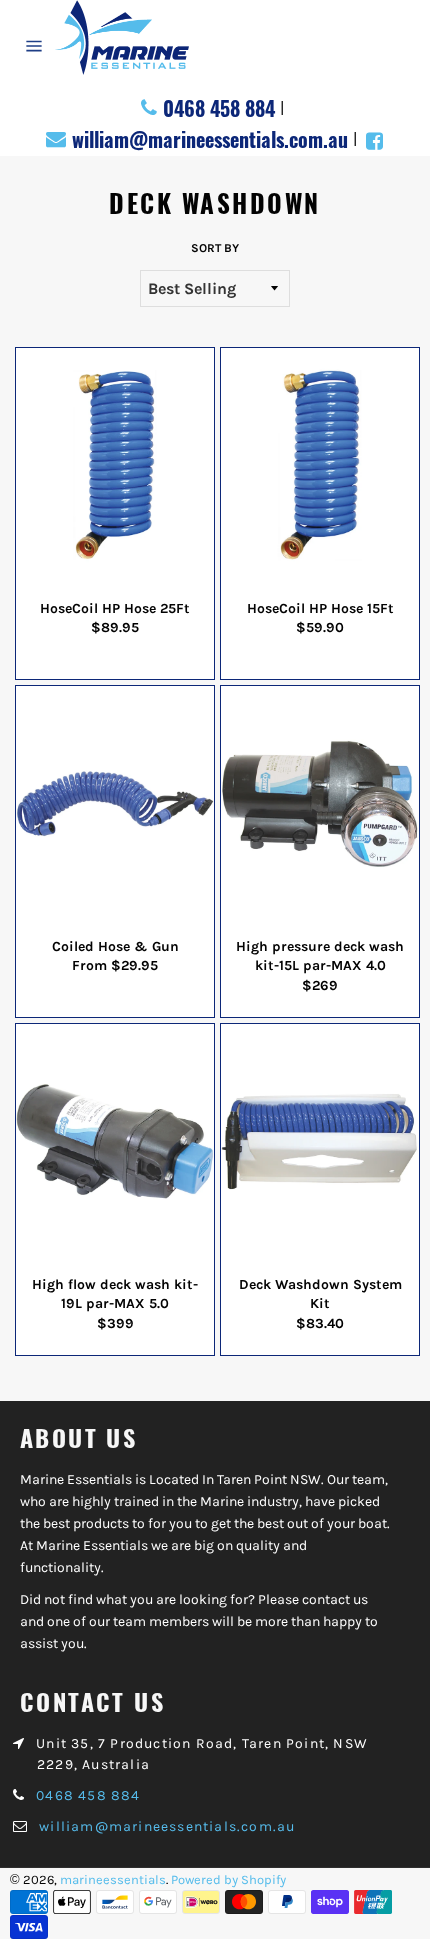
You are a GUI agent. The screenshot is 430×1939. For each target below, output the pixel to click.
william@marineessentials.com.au (210, 139)
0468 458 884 (219, 108)
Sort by (215, 248)
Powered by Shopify (228, 1879)
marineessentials (113, 1879)
